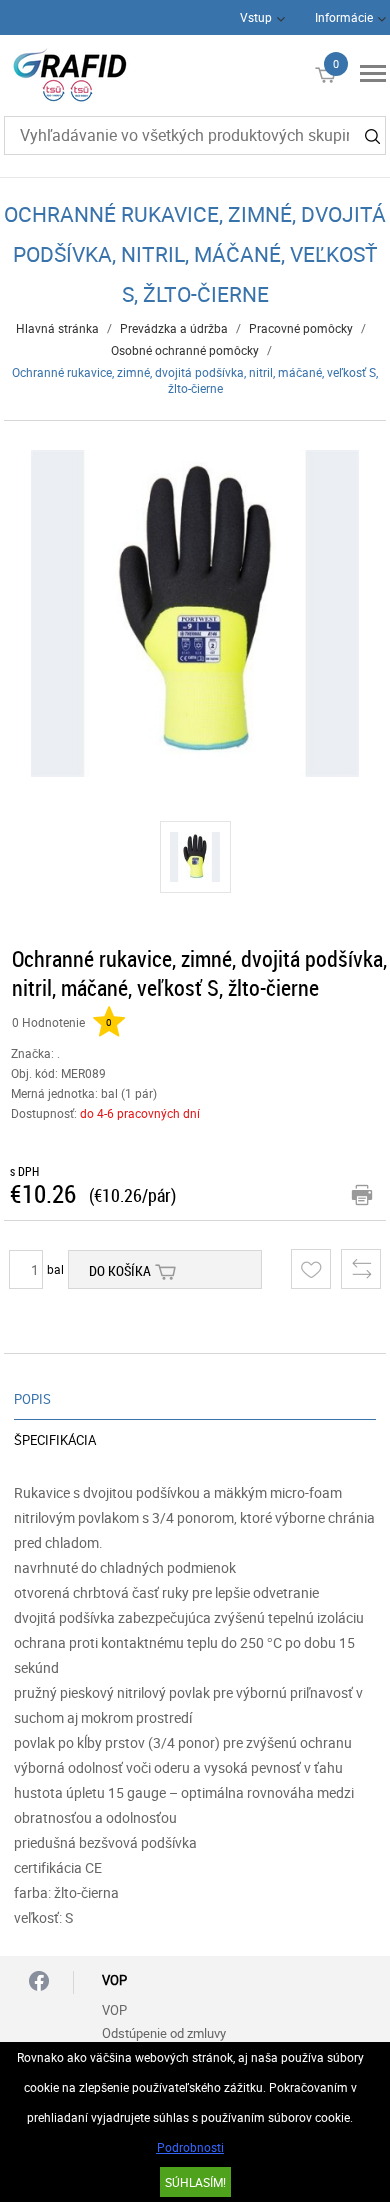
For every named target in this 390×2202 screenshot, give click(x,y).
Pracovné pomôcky (301, 328)
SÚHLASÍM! (195, 2182)
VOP (114, 2010)
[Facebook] (39, 1982)
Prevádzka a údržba (174, 328)
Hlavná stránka (57, 328)
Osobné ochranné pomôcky (185, 350)
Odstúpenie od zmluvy (164, 2033)
